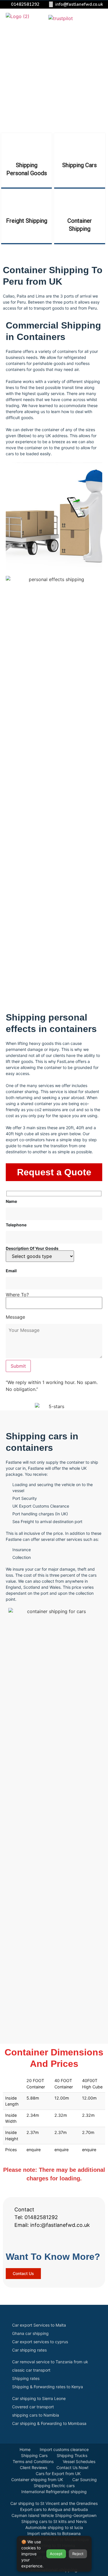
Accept (56, 2554)
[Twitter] (31, 2239)
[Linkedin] (59, 2239)
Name (11, 1202)
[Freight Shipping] (26, 202)
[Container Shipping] (79, 202)
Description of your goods (32, 1249)
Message (15, 1317)
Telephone (16, 1225)
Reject (78, 2554)
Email (11, 1271)
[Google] (45, 2239)
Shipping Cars (79, 165)
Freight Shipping (27, 221)
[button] (100, 17)
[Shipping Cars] (79, 146)
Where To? (17, 1295)
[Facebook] (16, 2239)
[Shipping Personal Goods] (26, 146)
